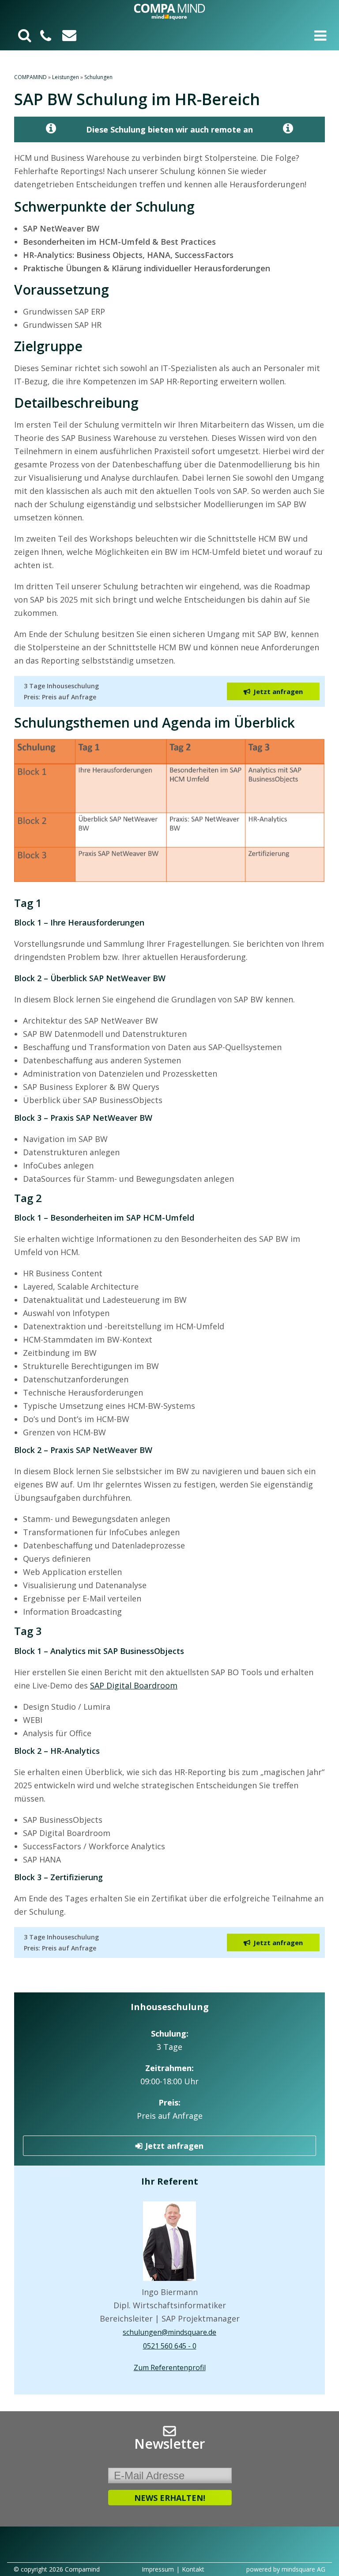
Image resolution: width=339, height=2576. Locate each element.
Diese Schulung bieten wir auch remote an (169, 129)
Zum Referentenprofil (170, 2367)
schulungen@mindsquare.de (169, 2332)
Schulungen (98, 77)
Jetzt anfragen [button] (278, 691)
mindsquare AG (303, 2569)
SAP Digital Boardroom (134, 1685)
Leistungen (66, 77)
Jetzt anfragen (174, 2146)
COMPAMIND (30, 77)
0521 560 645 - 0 (170, 2346)
